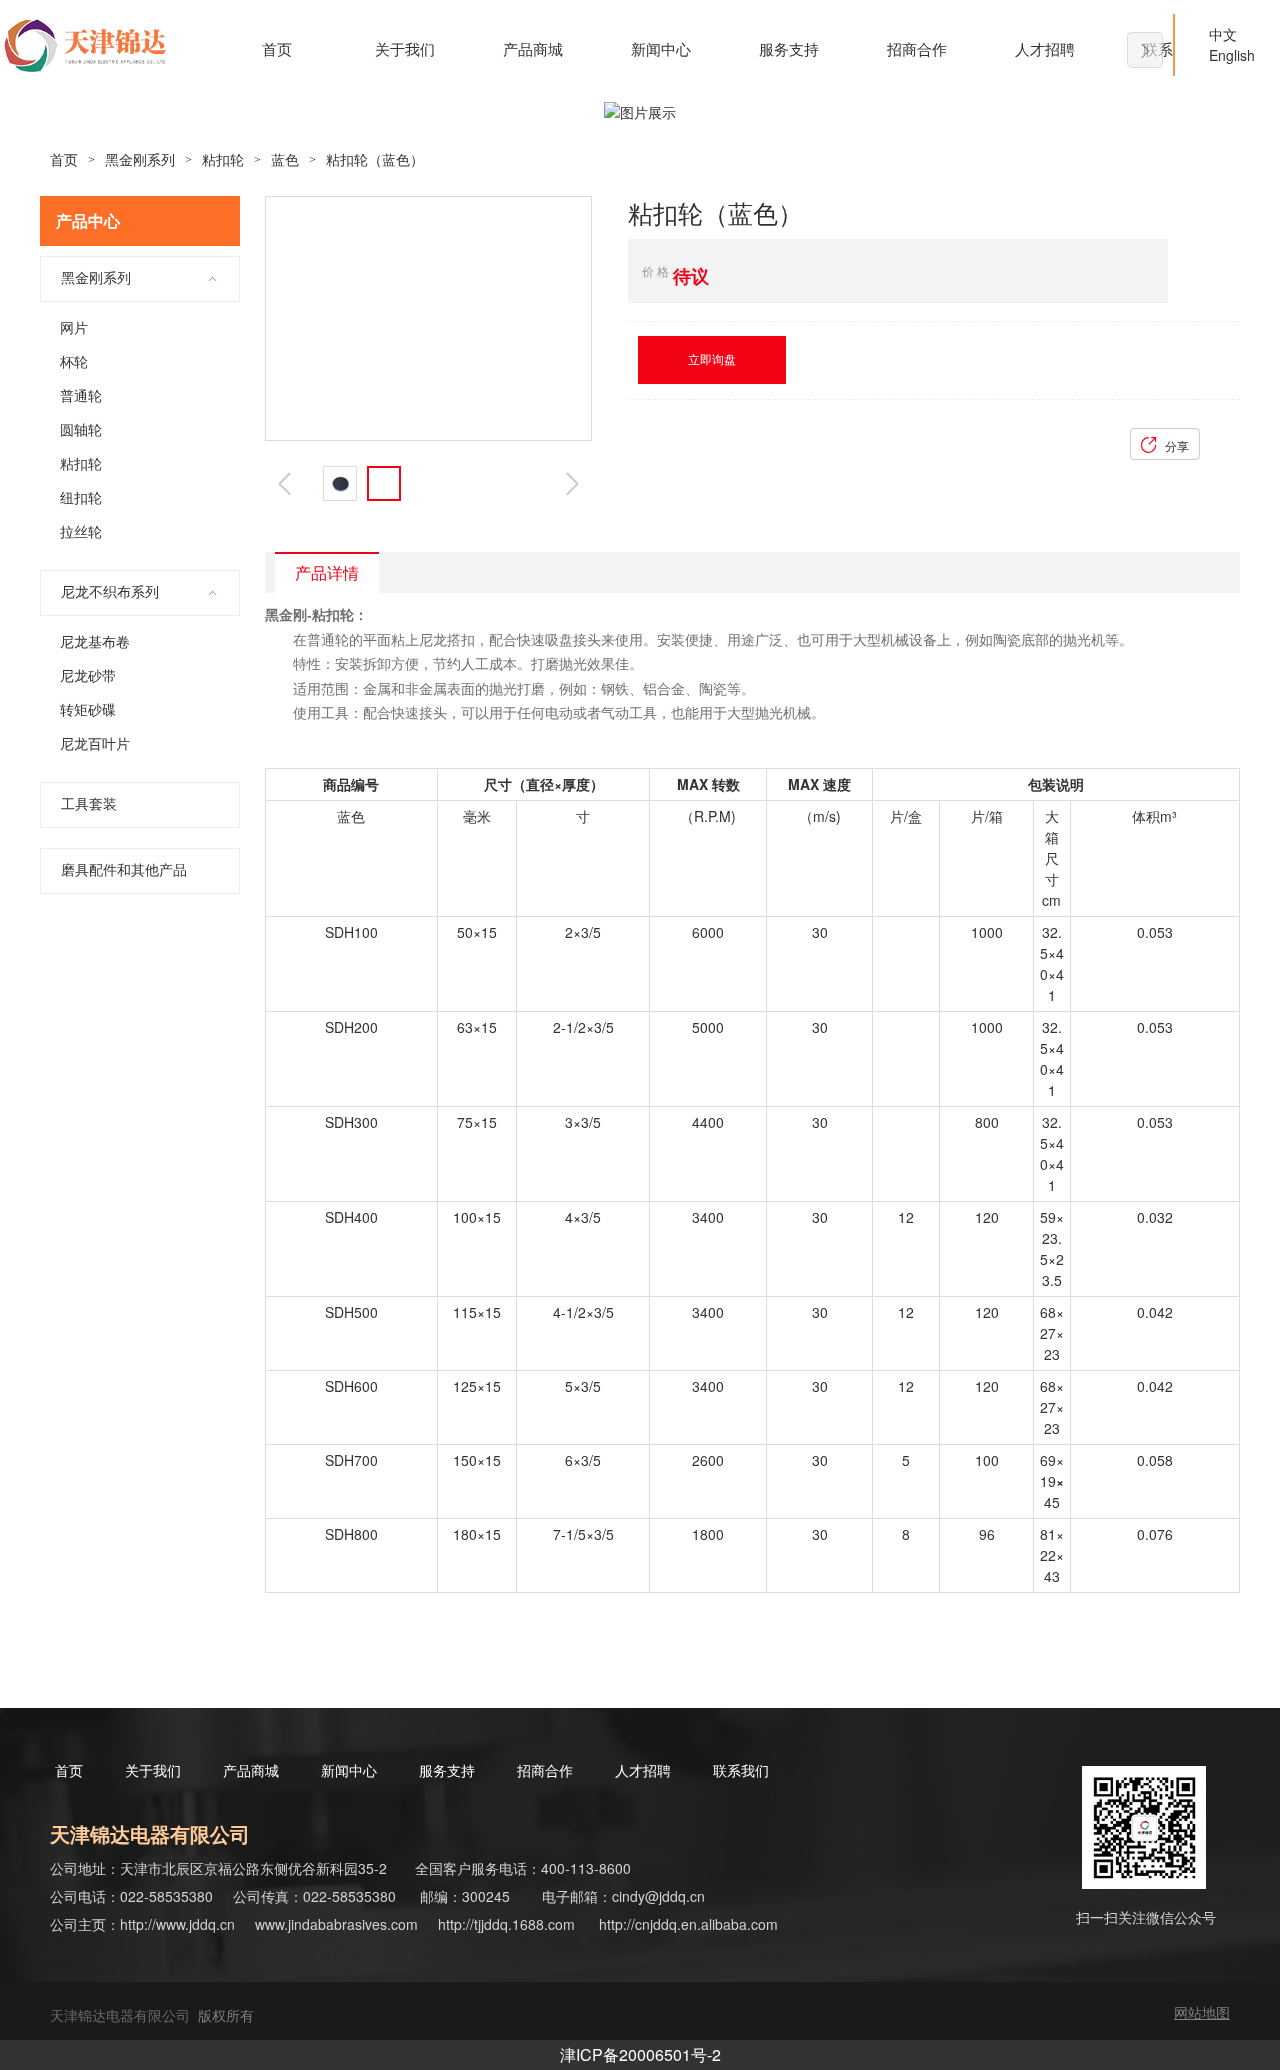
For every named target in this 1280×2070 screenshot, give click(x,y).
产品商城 (533, 50)
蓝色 (285, 160)
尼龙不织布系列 (110, 592)
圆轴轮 (81, 430)
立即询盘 (712, 360)
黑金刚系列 (140, 160)
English (1220, 55)
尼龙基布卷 (95, 642)
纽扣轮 (81, 498)
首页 (277, 50)
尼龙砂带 (88, 676)
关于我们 (405, 50)
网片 (74, 328)
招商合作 (917, 50)
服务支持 (789, 50)
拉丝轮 (81, 532)
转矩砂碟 (88, 710)
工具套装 (89, 804)
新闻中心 (661, 50)
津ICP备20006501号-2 (640, 2054)
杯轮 (74, 362)
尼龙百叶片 (95, 744)
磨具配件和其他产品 (124, 870)
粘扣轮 (223, 160)
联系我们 (749, 1771)
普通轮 (81, 396)
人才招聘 (1045, 50)
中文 (1223, 34)
